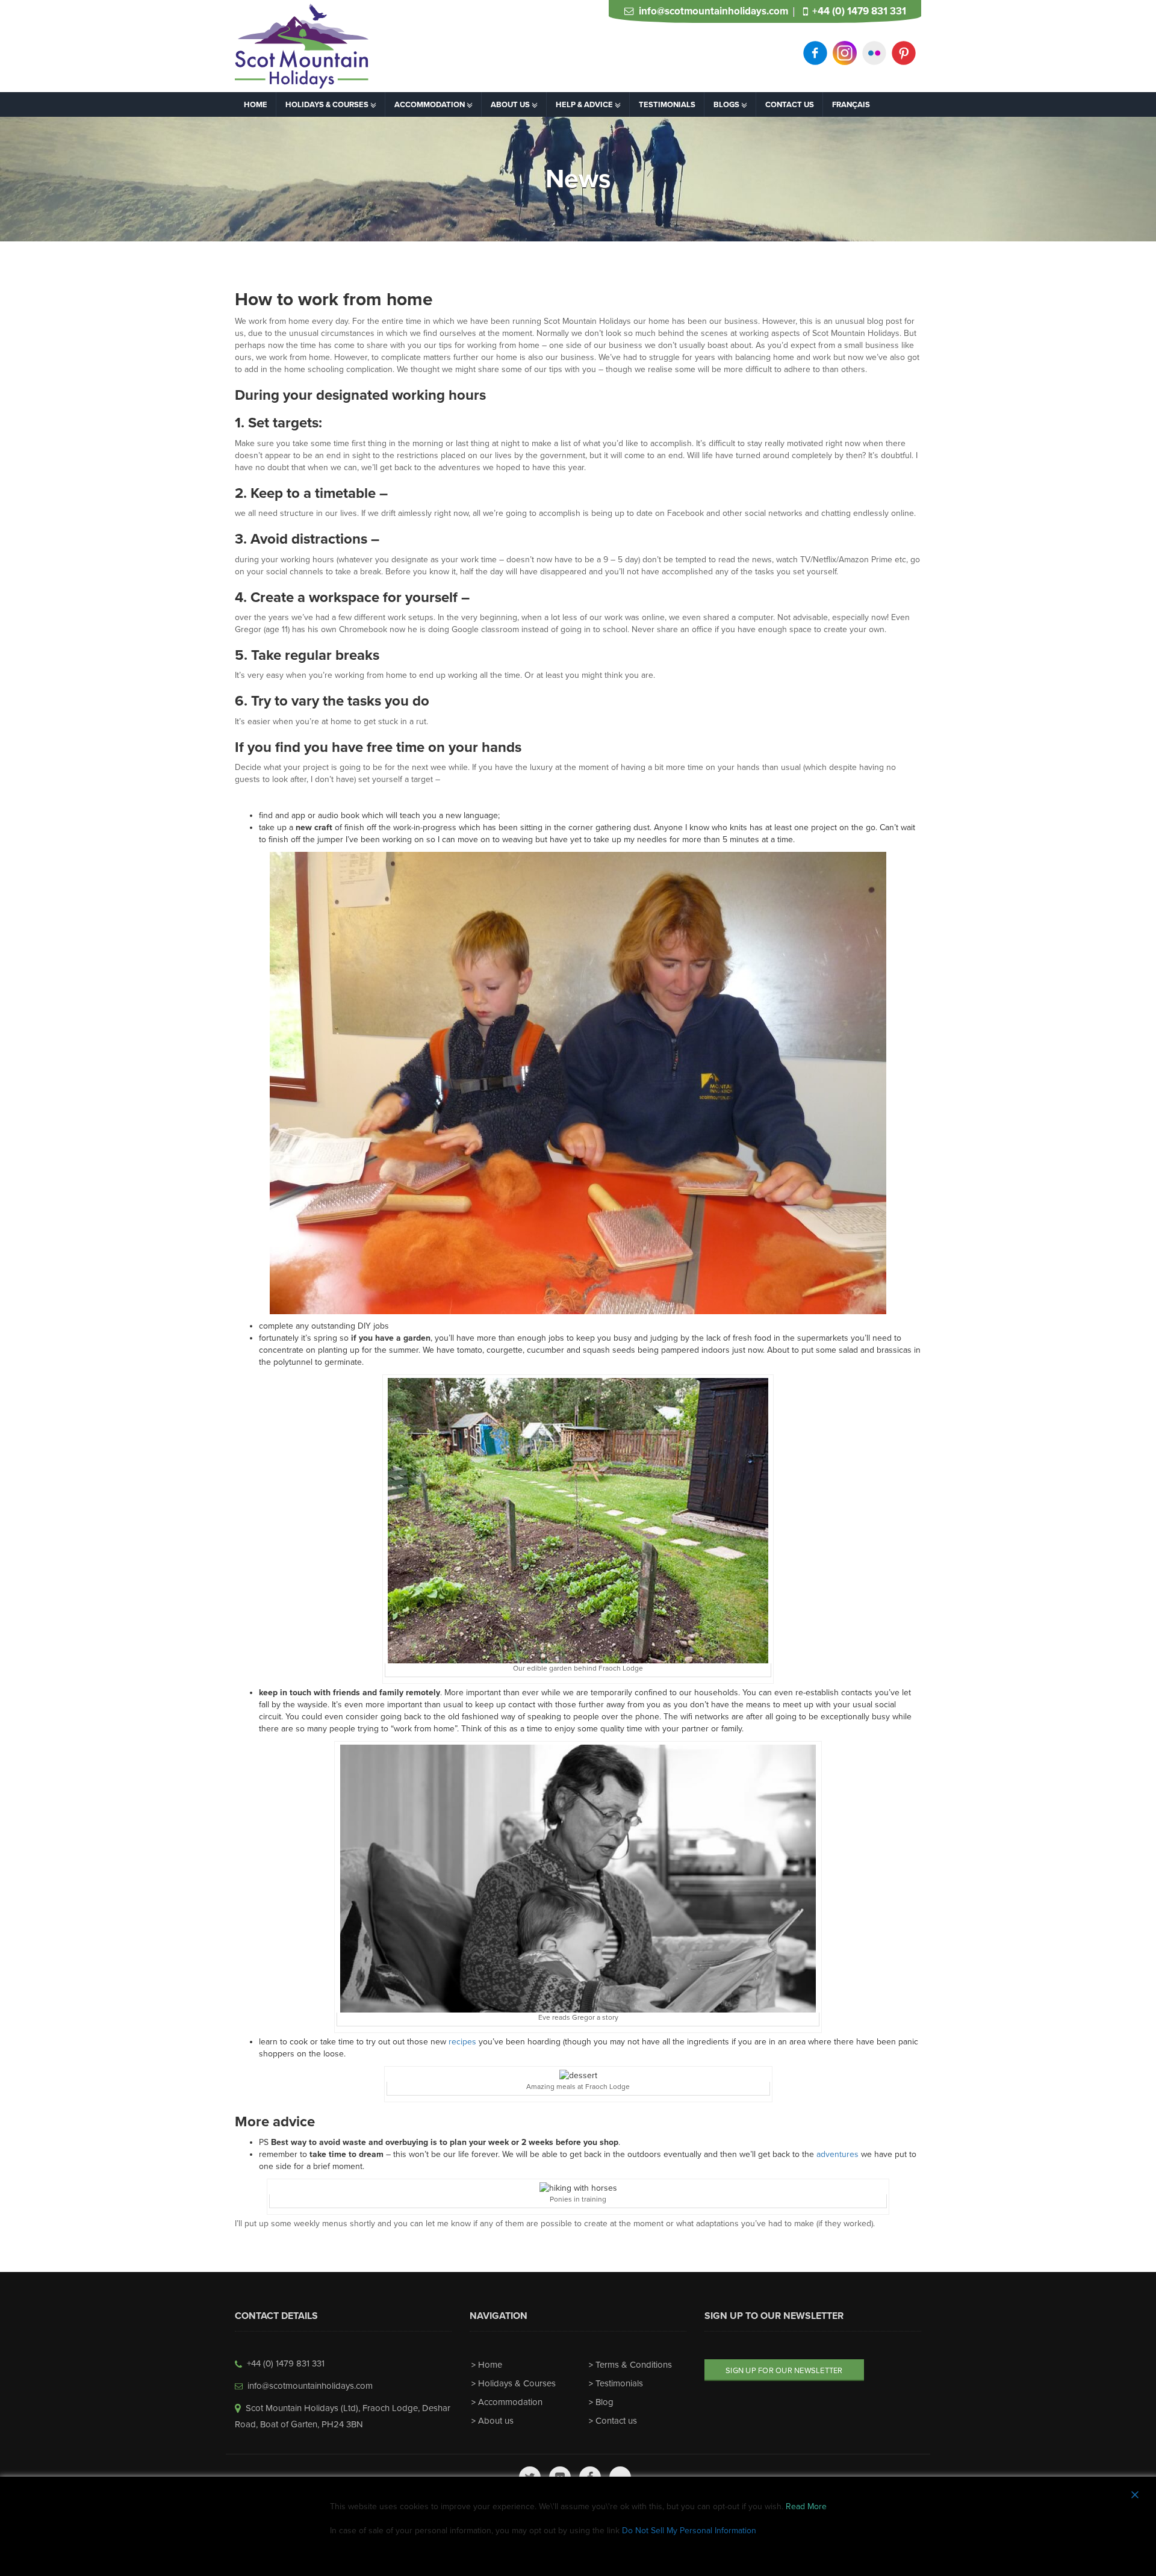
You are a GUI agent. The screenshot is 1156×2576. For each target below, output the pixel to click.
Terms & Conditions (634, 2365)
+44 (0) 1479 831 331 (859, 11)
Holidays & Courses (517, 2383)
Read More (806, 2506)
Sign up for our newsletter (784, 2371)
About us (496, 2421)
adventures (836, 2154)
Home (490, 2365)
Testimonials (619, 2383)
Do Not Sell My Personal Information (689, 2531)
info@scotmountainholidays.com (713, 11)
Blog (604, 2402)
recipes (462, 2042)
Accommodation (510, 2402)
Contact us (616, 2421)
